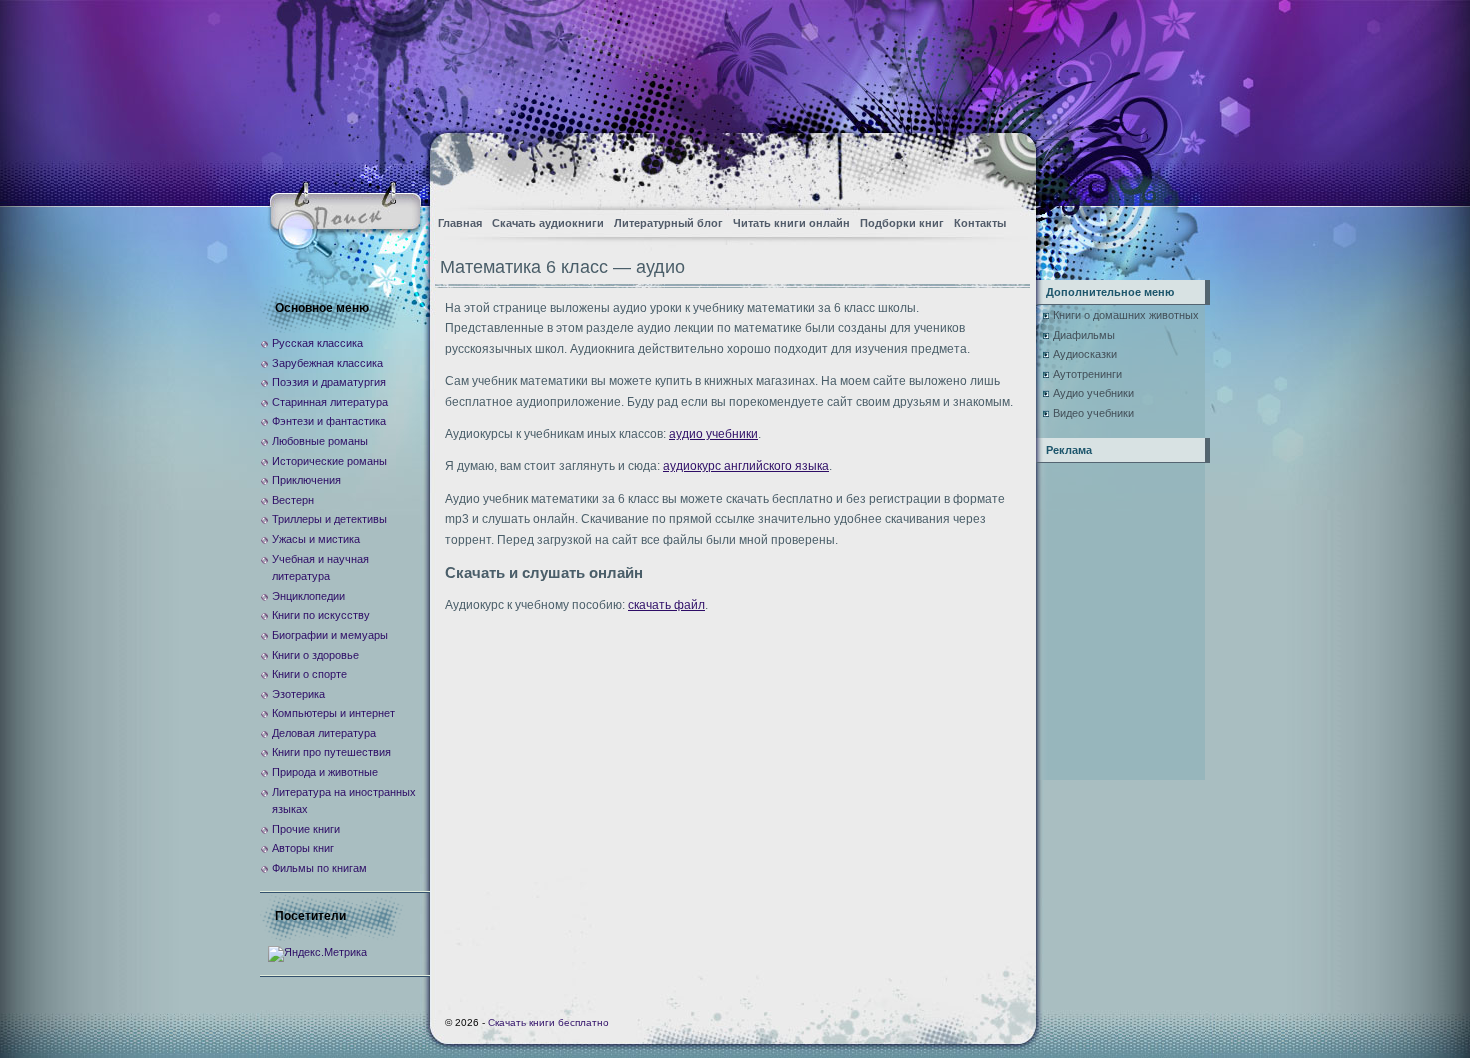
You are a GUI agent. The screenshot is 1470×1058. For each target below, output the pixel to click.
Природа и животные (325, 772)
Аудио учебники (1093, 393)
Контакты (980, 223)
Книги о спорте (309, 674)
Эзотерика (298, 694)
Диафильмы (1084, 335)
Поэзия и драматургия (329, 382)
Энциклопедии (308, 596)
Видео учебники (1093, 413)
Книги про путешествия (331, 752)
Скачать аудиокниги (548, 223)
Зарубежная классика (327, 363)
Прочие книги (306, 829)
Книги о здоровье (315, 655)
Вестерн (293, 500)
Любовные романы (320, 441)
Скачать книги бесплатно (548, 1022)
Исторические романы (329, 461)
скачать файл (666, 605)
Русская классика (317, 343)
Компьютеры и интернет (333, 713)
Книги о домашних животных (1126, 315)
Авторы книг (303, 848)
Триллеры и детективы (329, 519)
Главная (460, 223)
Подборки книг (902, 223)
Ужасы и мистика (316, 539)
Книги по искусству (321, 615)
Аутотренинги (1087, 374)
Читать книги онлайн (791, 223)
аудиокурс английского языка (746, 466)
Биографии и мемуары (330, 635)
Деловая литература (324, 733)
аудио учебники (713, 434)
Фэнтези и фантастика (329, 421)
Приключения (306, 480)
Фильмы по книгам (319, 868)
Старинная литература (330, 402)
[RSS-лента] (1003, 165)
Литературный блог (668, 223)
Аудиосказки (1085, 354)
